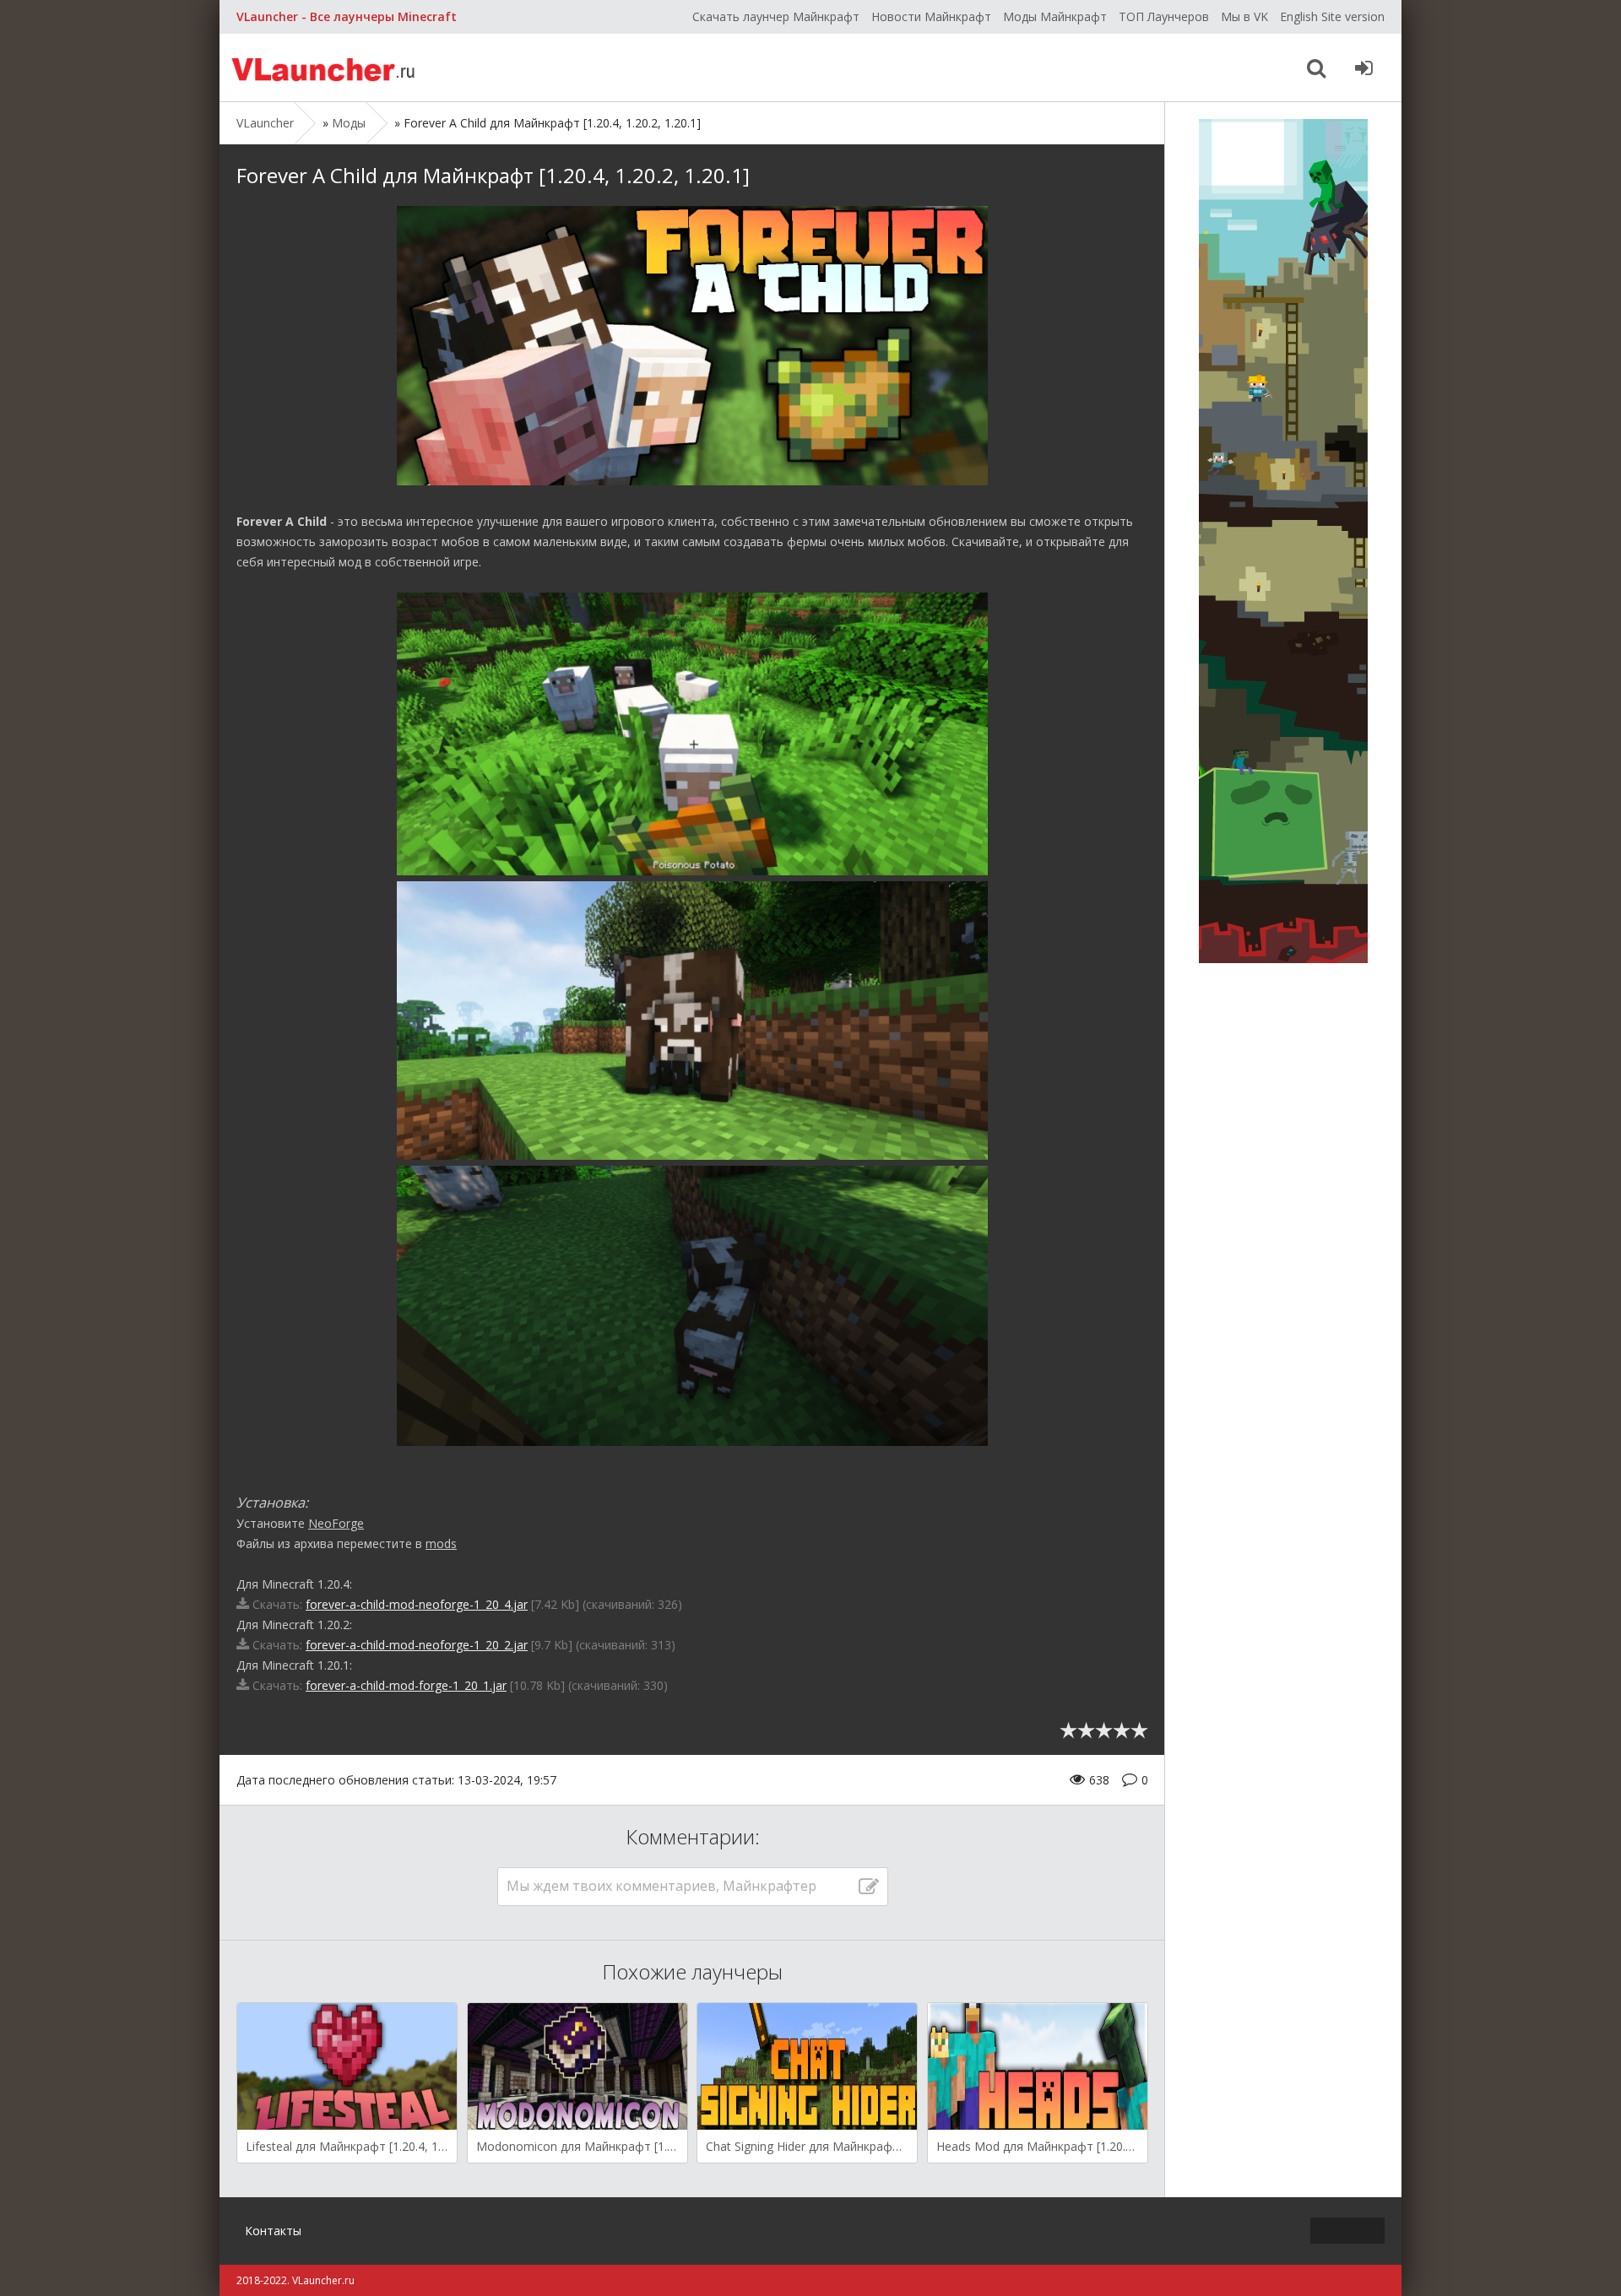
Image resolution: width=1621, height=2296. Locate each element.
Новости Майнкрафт (931, 16)
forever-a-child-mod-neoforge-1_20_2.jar (417, 1645)
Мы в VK (1244, 16)
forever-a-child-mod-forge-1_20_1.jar (406, 1685)
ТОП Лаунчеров (1164, 16)
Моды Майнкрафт (1055, 16)
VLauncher (325, 68)
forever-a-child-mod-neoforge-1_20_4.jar (417, 1604)
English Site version (1332, 16)
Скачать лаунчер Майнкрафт (776, 16)
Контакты (273, 2231)
